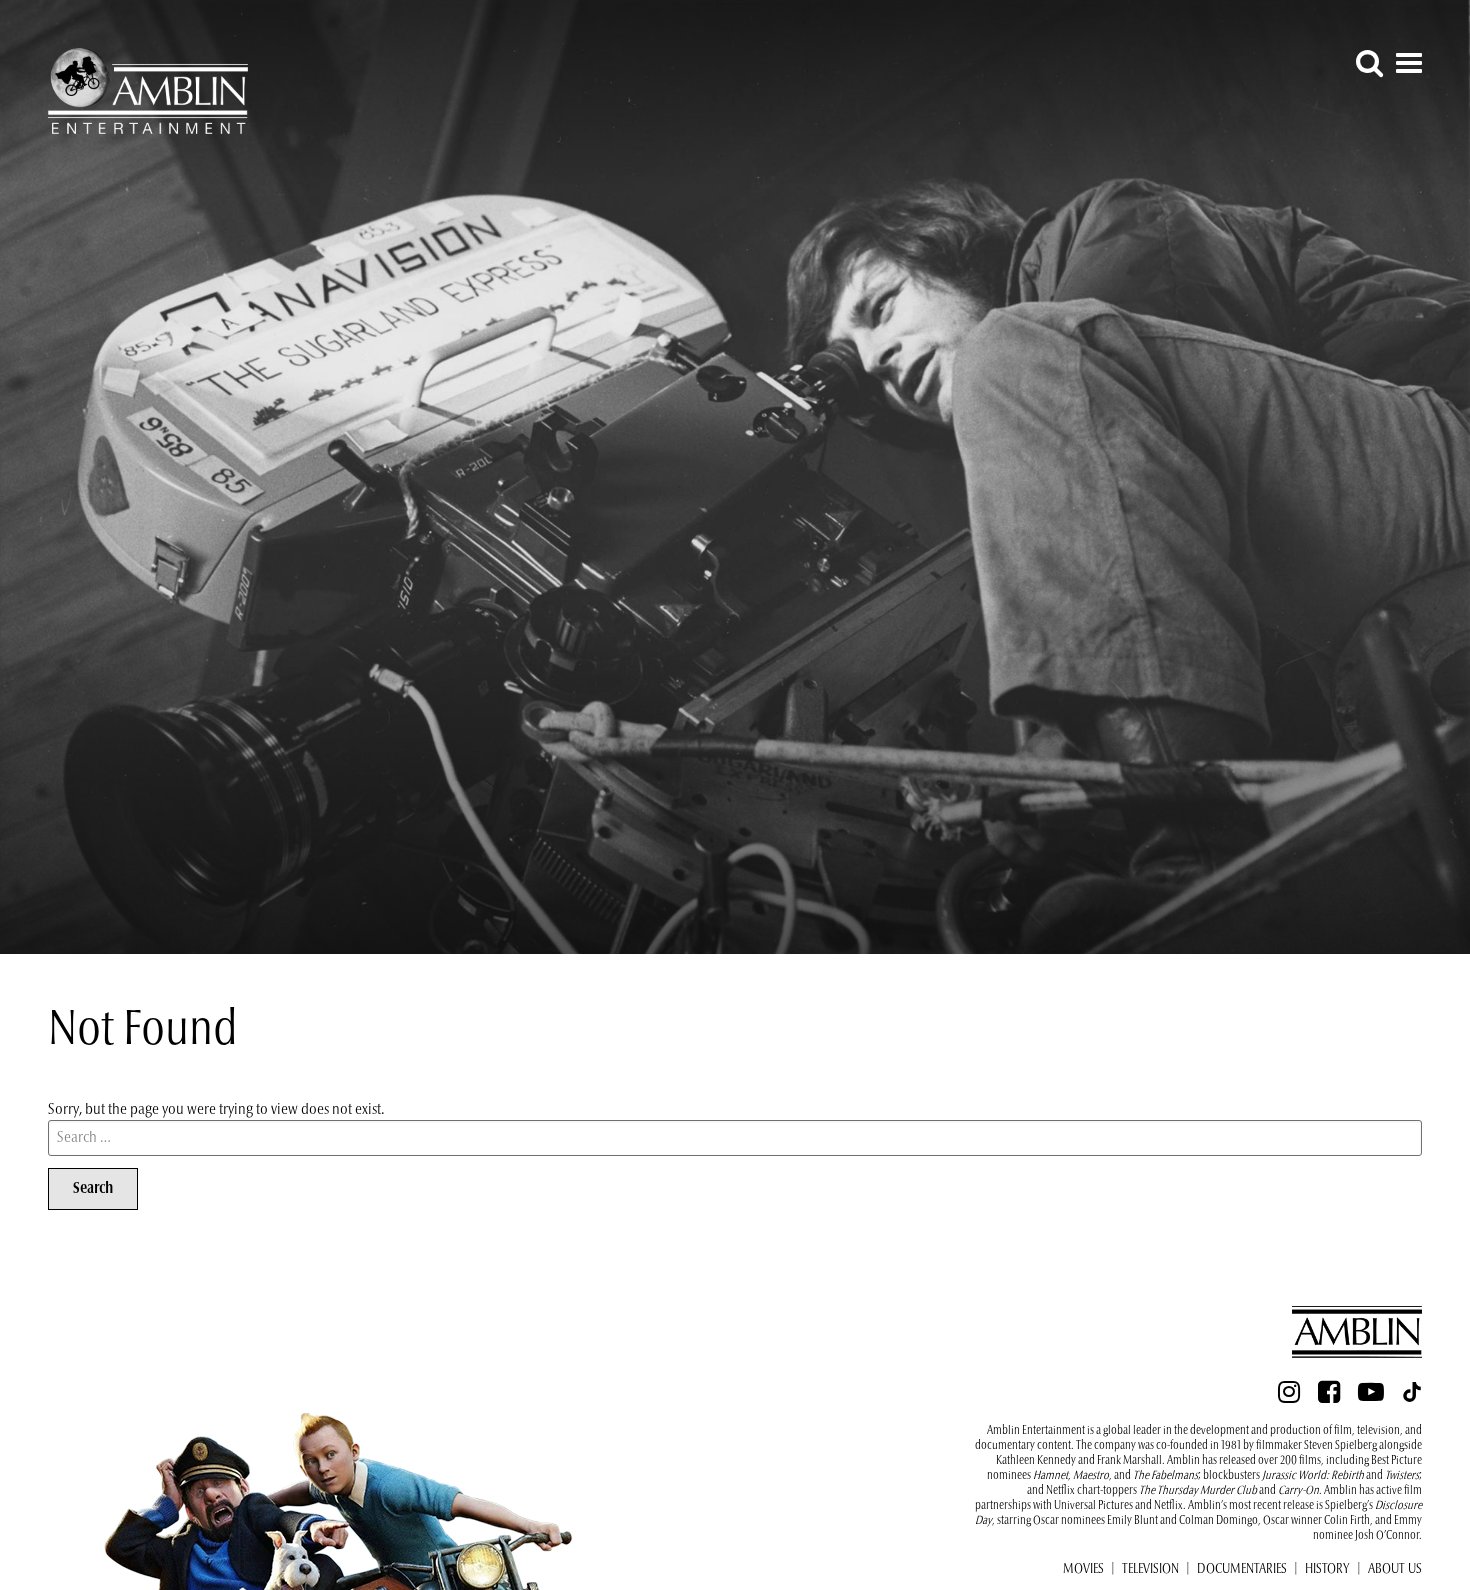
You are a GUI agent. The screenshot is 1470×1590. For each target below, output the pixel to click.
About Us (1395, 1570)
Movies (1083, 1570)
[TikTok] (1412, 1398)
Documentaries (1242, 1570)
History (1327, 1570)
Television (1150, 1570)
